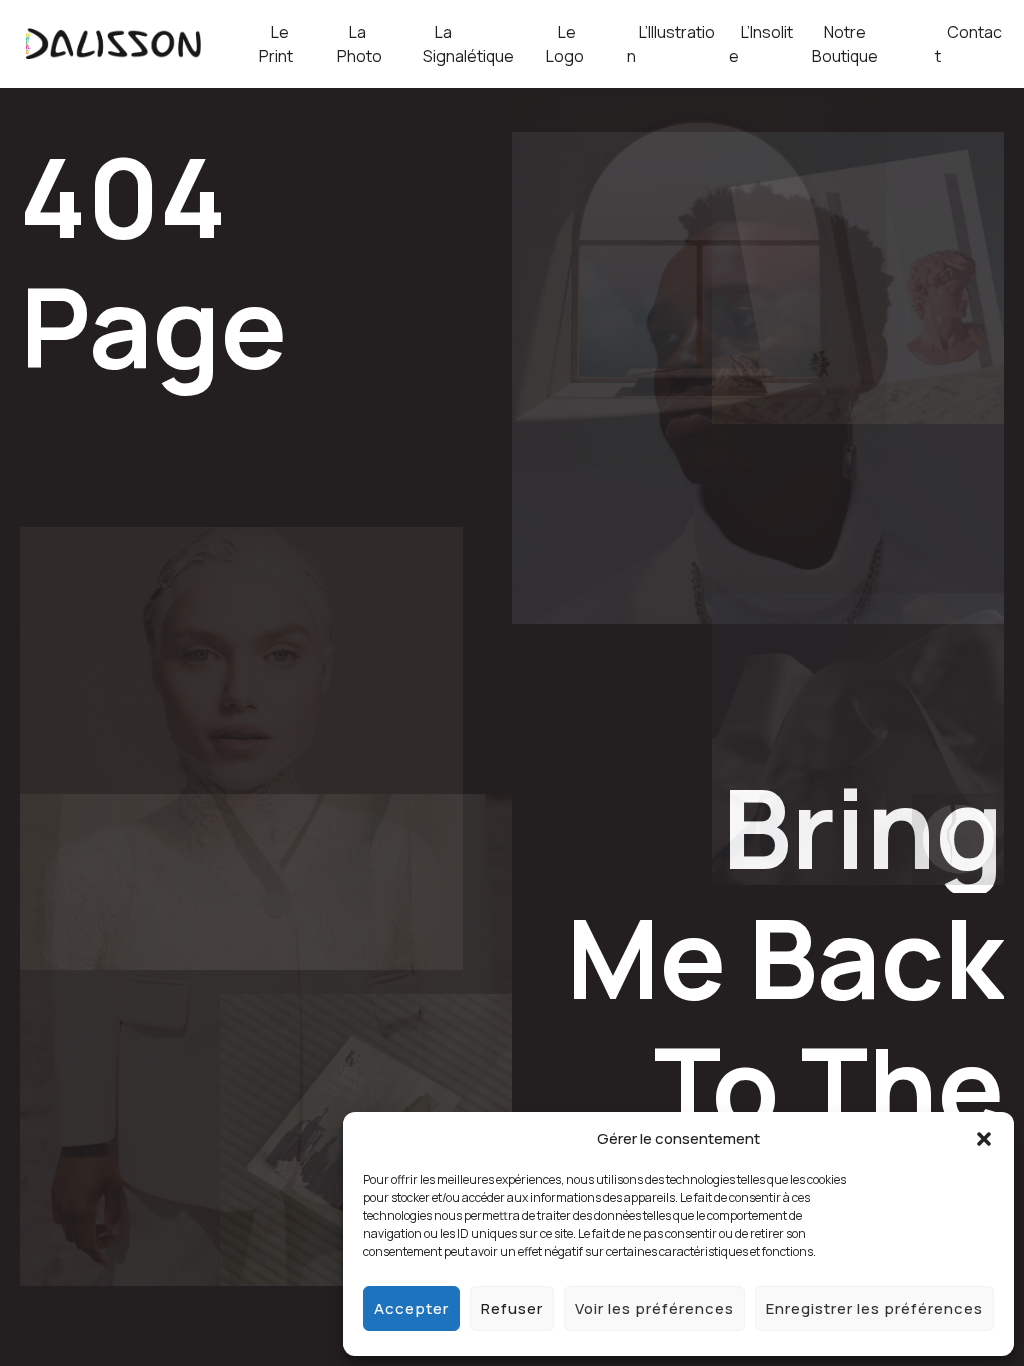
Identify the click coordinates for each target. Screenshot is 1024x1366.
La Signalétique (468, 44)
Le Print (276, 44)
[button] (984, 1139)
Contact (968, 44)
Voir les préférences (654, 1308)
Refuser (512, 1308)
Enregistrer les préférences (874, 1308)
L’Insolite (761, 44)
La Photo (359, 44)
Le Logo (565, 44)
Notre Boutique (845, 44)
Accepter (411, 1308)
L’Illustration (671, 44)
